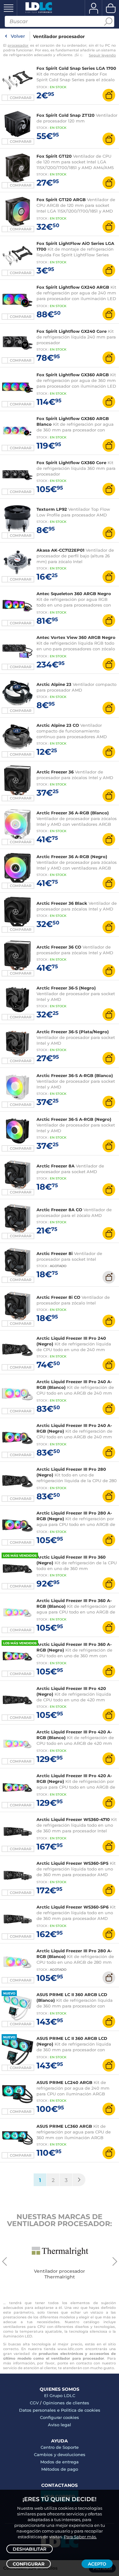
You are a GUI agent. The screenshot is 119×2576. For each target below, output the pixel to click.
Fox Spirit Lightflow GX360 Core (71, 463)
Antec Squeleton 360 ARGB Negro (74, 594)
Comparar (21, 98)
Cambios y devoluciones (60, 2454)
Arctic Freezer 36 (55, 772)
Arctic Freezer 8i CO (58, 1297)
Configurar (29, 2564)
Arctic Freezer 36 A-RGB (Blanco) (73, 813)
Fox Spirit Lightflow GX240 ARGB (73, 287)
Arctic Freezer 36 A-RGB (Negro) (72, 857)
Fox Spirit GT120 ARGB (61, 200)
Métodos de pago (60, 2469)
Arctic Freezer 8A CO (59, 1210)
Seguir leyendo (102, 55)
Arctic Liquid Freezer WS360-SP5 (73, 1863)
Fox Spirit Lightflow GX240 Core (72, 331)
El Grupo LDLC (60, 2395)
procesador (18, 45)
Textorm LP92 (52, 509)
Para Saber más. (80, 2537)
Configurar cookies (60, 2417)
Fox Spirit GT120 (54, 156)
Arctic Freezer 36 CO (59, 947)
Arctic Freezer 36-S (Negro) (66, 988)
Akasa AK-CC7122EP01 (60, 550)
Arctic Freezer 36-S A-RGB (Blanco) (75, 1075)
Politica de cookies (81, 2410)
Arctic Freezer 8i (55, 1253)
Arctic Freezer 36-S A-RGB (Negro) (74, 1119)
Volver (18, 36)
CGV (34, 2403)
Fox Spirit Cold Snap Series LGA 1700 (76, 68)
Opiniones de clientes (66, 2403)
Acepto (97, 2564)
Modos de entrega (60, 2462)
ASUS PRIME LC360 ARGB (64, 2126)
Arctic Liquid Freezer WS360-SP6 (73, 1907)
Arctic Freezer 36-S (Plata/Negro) (73, 1032)
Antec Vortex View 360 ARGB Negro (76, 637)
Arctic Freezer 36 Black (62, 903)
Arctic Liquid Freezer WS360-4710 (73, 1819)
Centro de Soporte (60, 2447)
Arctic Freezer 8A (56, 1166)
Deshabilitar (30, 2549)
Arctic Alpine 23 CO (58, 725)
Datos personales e (40, 2410)
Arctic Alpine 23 (54, 684)
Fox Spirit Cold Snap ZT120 (66, 115)
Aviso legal (60, 2425)
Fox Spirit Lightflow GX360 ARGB (73, 375)
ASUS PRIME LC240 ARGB (64, 2082)
